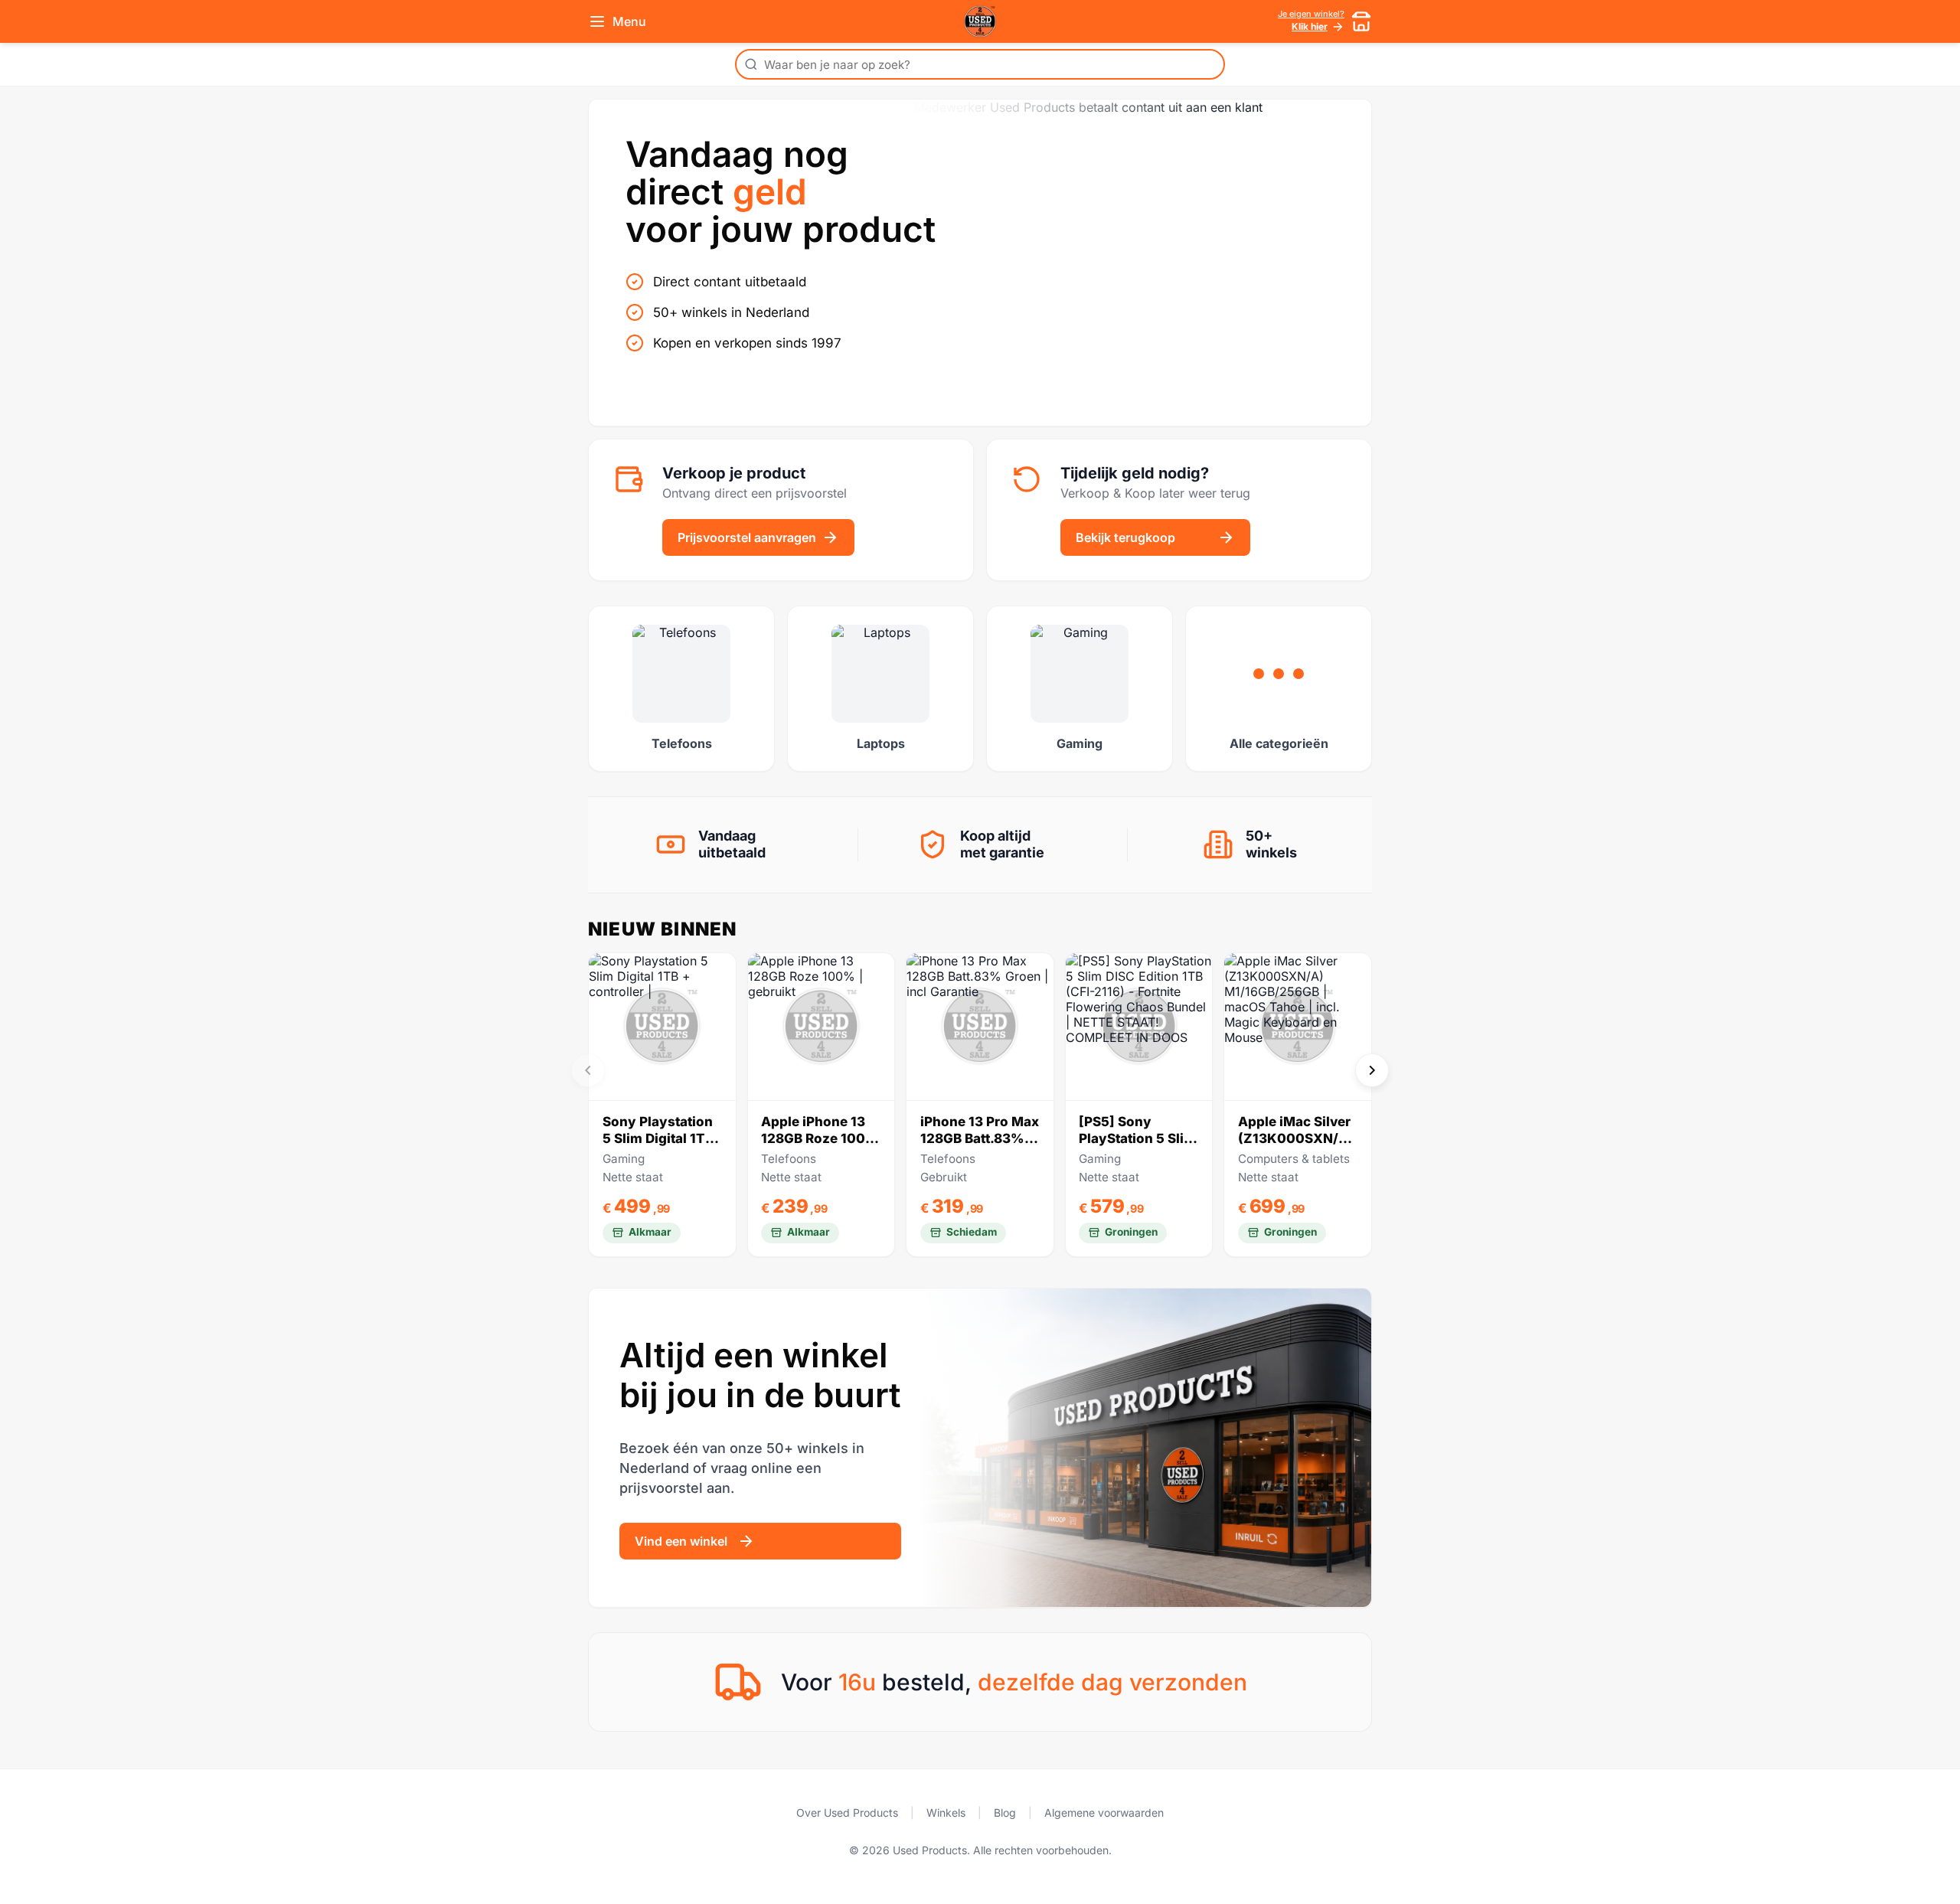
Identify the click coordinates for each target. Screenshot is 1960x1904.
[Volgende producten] (1372, 1070)
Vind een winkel (681, 1541)
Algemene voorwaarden (1104, 1813)
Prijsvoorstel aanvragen (747, 537)
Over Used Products (847, 1813)
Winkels (946, 1813)
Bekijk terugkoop (1125, 537)
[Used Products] (980, 21)
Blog (1005, 1813)
